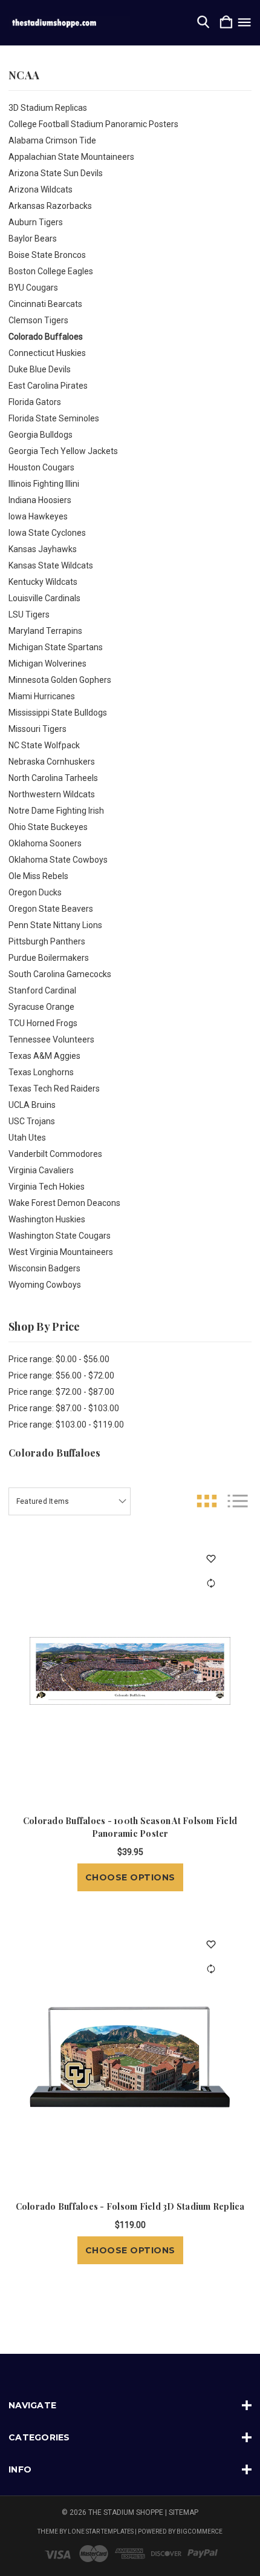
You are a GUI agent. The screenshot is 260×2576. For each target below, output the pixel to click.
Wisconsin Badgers (44, 1268)
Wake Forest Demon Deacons (64, 1203)
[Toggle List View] (238, 1501)
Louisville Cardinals (44, 598)
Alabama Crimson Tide (52, 140)
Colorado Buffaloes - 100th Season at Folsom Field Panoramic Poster (130, 1827)
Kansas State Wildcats (51, 565)
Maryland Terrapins (45, 631)
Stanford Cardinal (42, 990)
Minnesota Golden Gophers (60, 680)
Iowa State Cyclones (47, 533)
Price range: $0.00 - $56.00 (59, 1359)
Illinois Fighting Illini (44, 484)
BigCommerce (200, 2532)
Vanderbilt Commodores (55, 1154)
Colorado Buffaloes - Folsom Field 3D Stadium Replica (130, 2206)
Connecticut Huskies (47, 353)
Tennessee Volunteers (51, 1039)
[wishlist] (211, 1559)
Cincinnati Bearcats (45, 304)
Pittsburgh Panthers (47, 941)
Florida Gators (35, 402)
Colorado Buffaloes (46, 337)
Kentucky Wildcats (43, 582)
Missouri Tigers (37, 729)
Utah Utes (27, 1138)
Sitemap (184, 2512)
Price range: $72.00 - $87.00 (61, 1392)
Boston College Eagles (51, 271)
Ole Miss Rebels (38, 876)
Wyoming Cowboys (45, 1285)
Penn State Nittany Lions (55, 925)
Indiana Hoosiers (40, 500)
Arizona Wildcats (41, 189)
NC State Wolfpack (44, 745)
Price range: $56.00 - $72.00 (61, 1375)
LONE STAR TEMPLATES (101, 2532)
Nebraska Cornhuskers (52, 762)
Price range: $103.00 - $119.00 (66, 1425)
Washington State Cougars (60, 1236)
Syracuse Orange (41, 1007)
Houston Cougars (41, 467)
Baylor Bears (33, 239)
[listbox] (70, 1501)
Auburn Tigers (36, 222)
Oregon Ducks (35, 892)
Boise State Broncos (47, 255)
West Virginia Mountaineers (61, 1252)
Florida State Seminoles (54, 418)
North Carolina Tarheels (53, 778)
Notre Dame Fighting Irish (56, 811)
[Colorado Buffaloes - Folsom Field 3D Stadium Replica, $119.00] (130, 2057)
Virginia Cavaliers (41, 1170)
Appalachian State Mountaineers (71, 157)
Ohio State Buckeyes (48, 827)
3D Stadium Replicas (48, 108)
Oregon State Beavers (51, 909)
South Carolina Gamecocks (60, 974)
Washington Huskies (47, 1219)
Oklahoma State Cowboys (58, 860)
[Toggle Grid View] (207, 1501)
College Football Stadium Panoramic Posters (93, 124)
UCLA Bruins (32, 1105)
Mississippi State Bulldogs (58, 713)
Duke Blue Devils (40, 369)
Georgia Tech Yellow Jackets (63, 451)
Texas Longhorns (41, 1072)
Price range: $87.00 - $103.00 (64, 1408)
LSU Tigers (29, 614)
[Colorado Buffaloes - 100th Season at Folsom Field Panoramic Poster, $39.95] (130, 1671)
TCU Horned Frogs (43, 1023)
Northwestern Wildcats (52, 794)
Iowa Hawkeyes (38, 516)
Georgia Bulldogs (41, 435)
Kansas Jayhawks (43, 549)
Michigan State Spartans (56, 647)
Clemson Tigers (38, 320)
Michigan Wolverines (47, 664)
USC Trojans (32, 1121)
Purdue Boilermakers (49, 958)
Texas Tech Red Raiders (54, 1089)
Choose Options (130, 1877)
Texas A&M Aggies (44, 1056)
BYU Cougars (33, 288)
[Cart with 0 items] (226, 23)
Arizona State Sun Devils (56, 173)
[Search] (203, 23)
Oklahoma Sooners (45, 843)
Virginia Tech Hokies (47, 1187)
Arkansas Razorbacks (50, 206)
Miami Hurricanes (42, 696)
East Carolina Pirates (48, 386)
